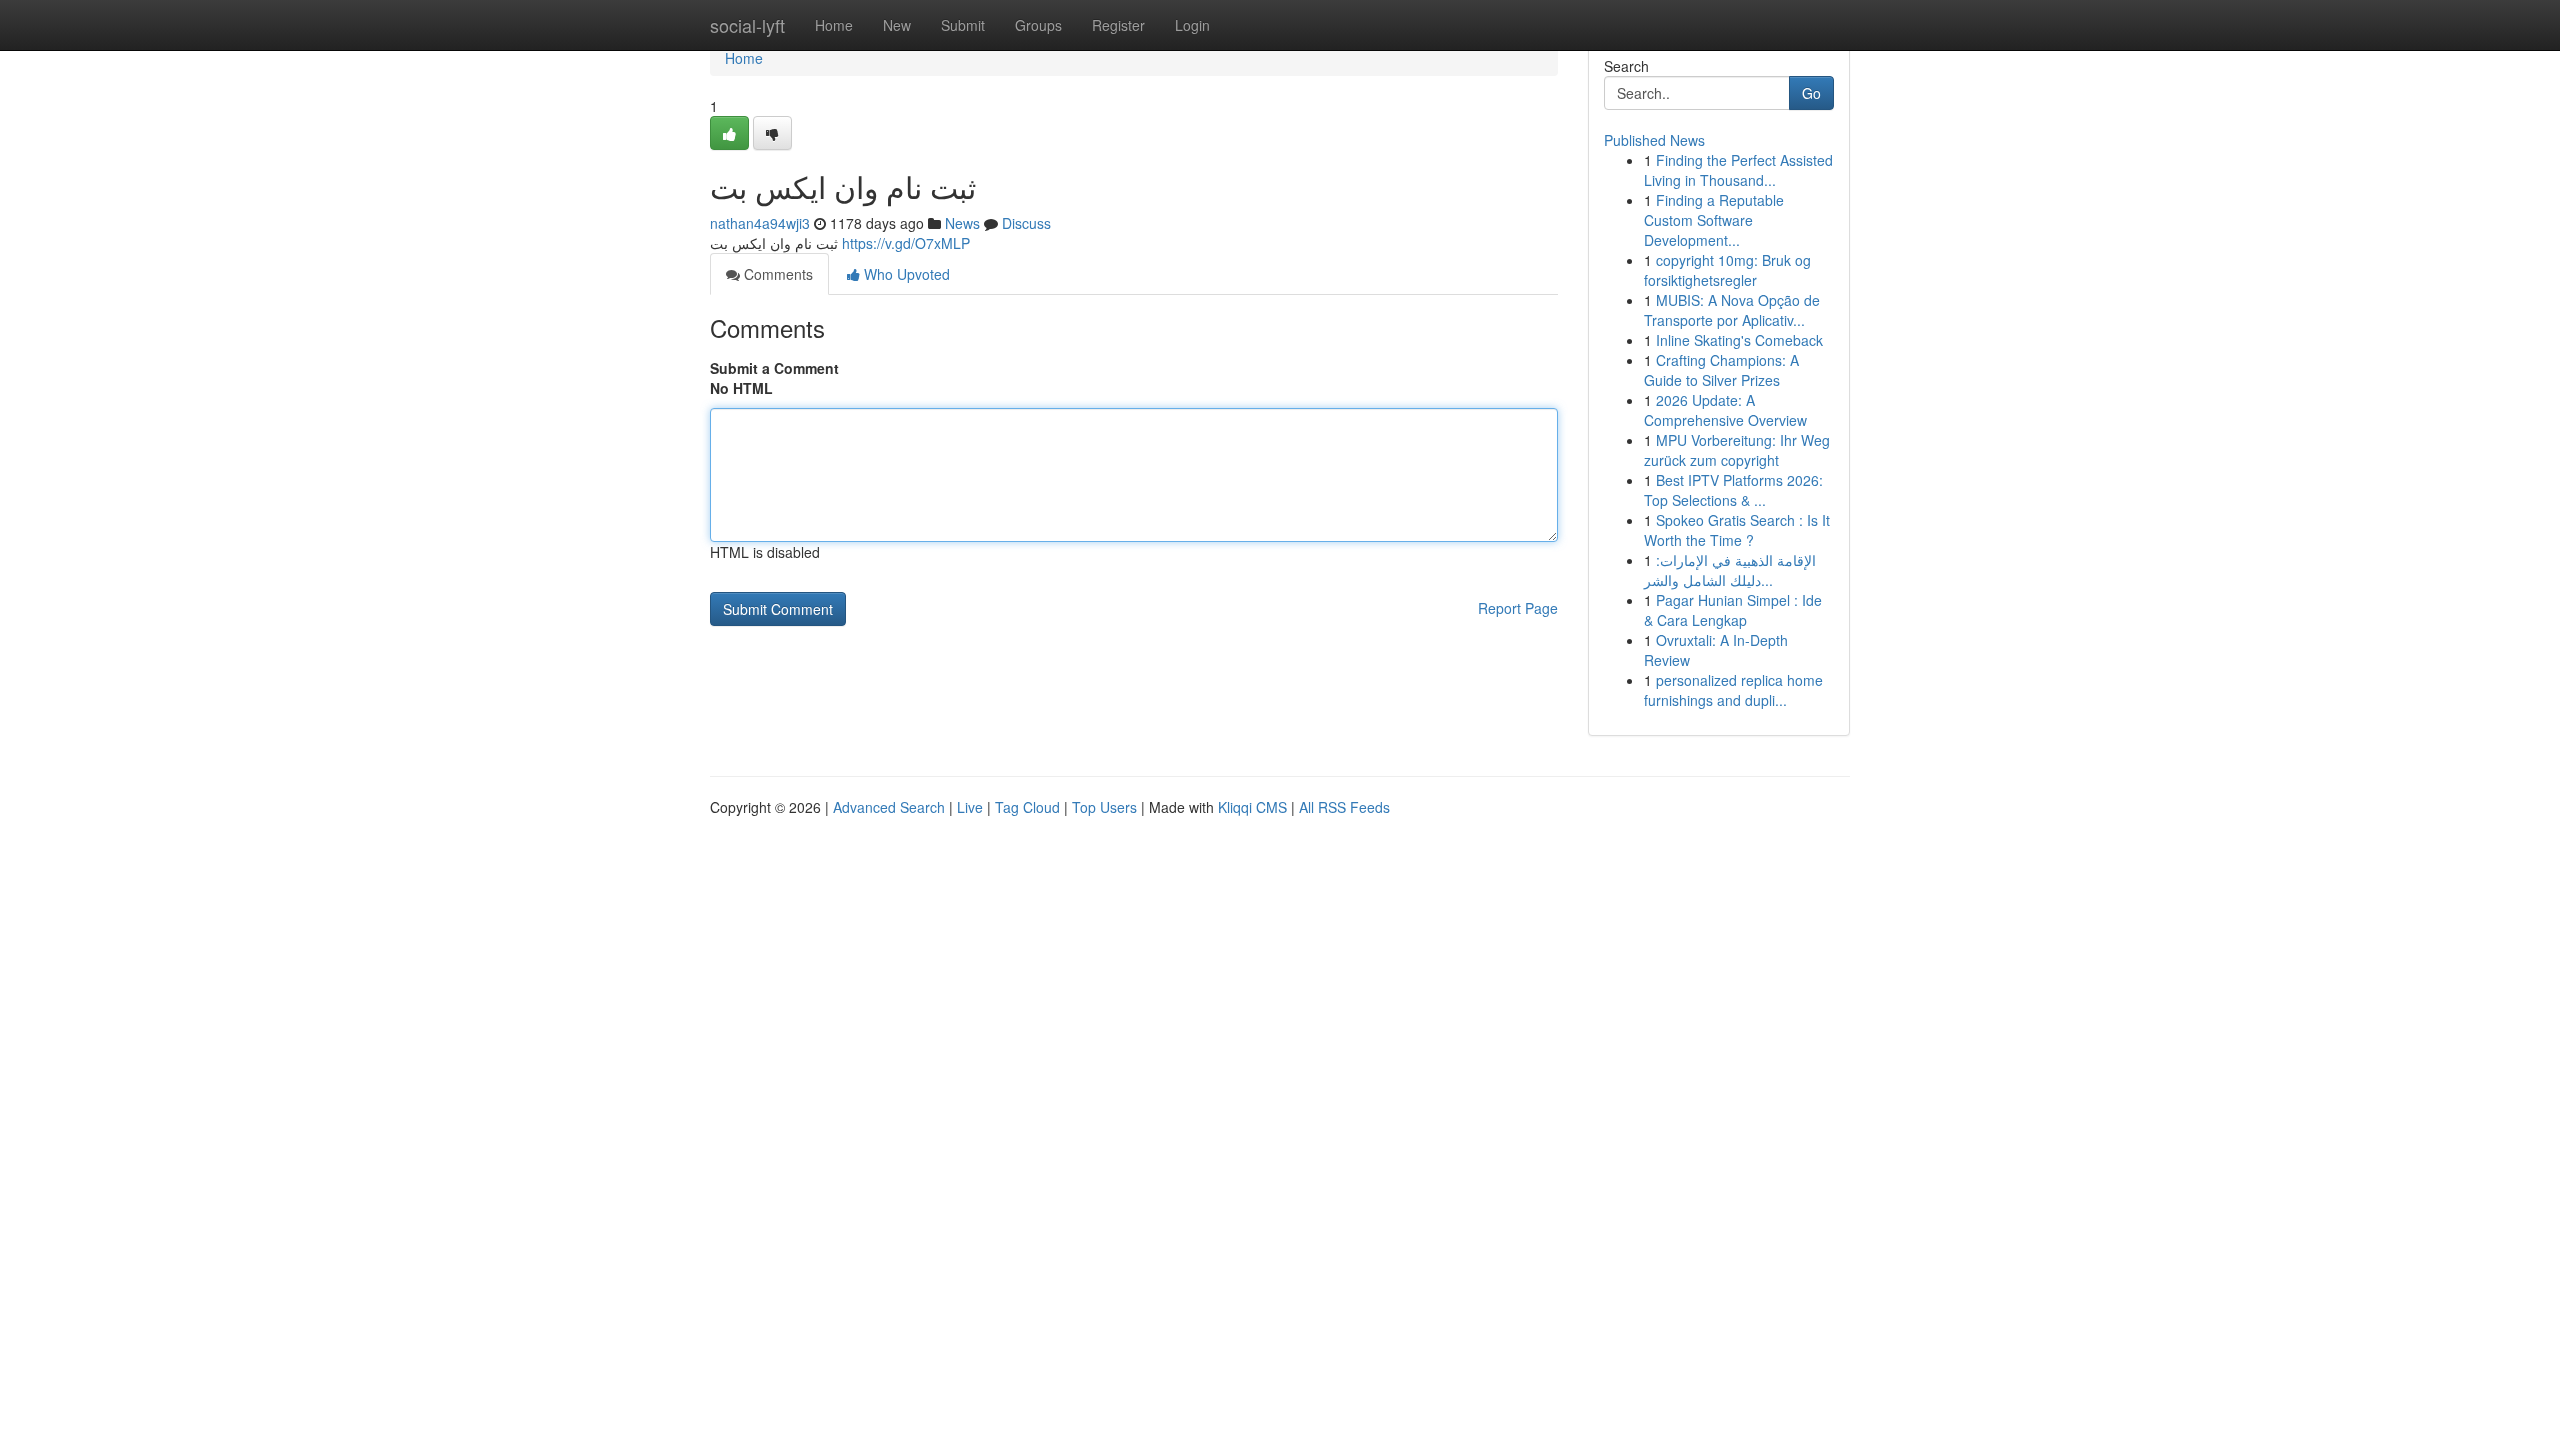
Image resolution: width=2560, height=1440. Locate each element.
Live (970, 807)
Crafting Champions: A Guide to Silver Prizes (1721, 370)
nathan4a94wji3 (760, 223)
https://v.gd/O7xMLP (906, 243)
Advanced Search (889, 807)
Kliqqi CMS (1252, 807)
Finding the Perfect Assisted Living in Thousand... (1738, 170)
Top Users (1104, 807)
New (897, 25)
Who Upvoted (905, 274)
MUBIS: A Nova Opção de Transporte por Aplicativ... (1732, 310)
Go (1811, 93)
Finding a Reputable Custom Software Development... (1714, 220)
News (962, 223)
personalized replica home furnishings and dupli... (1733, 690)
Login (1192, 25)
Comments (776, 274)
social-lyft (747, 25)
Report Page (1518, 608)
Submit (963, 25)
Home (834, 25)
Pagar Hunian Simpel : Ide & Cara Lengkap (1733, 610)
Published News (1654, 140)
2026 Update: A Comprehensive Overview (1725, 410)
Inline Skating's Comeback (1739, 340)
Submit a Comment (774, 368)
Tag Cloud (1027, 807)
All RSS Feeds (1344, 807)
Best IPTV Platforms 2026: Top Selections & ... (1733, 490)
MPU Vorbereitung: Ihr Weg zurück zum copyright (1737, 450)
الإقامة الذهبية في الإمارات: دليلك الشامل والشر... (1730, 570)
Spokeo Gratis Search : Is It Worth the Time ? (1737, 530)
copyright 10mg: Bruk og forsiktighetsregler (1727, 270)
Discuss (1026, 223)
